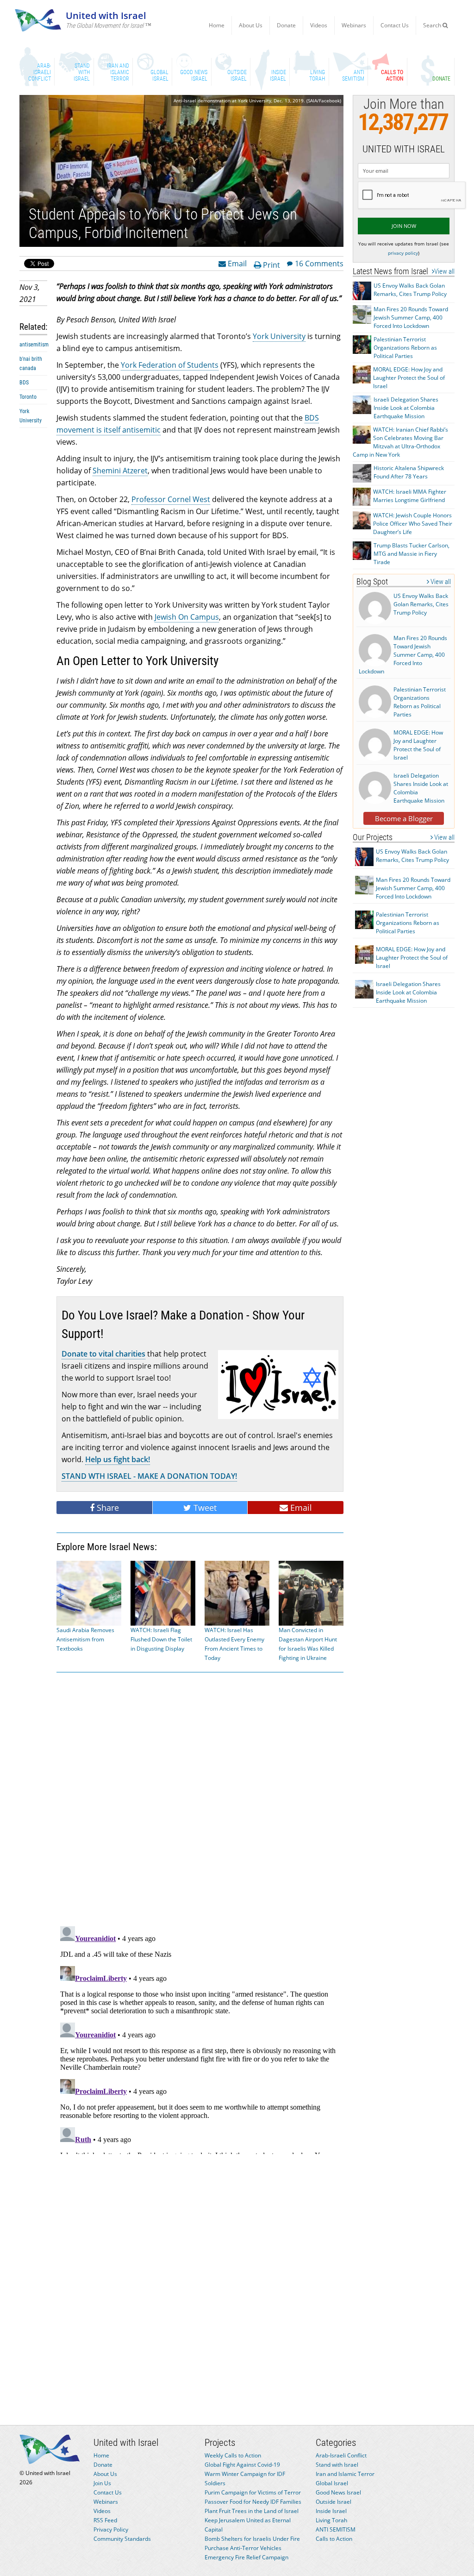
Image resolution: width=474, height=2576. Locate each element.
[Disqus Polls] (200, 1797)
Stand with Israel (337, 2465)
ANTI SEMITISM (336, 2529)
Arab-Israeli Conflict (341, 2455)
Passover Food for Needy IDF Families (253, 2502)
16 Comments (319, 263)
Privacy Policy (111, 2529)
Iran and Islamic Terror (345, 2474)
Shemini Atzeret (120, 471)
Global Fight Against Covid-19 (242, 2465)
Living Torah (331, 2520)
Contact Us (395, 25)
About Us (251, 25)
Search (433, 25)
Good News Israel (338, 2492)
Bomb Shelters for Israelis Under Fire (252, 2539)
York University (279, 336)
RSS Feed (105, 2520)
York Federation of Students (170, 365)
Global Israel (332, 2483)
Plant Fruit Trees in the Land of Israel (252, 2511)
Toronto (28, 397)
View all (444, 271)
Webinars (354, 25)
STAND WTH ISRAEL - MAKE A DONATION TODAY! (149, 1476)
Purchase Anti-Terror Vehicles (243, 2548)
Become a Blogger (404, 818)
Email (236, 263)
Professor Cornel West (171, 499)
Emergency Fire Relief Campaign (246, 2557)
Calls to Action (334, 2539)
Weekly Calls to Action (233, 2455)
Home (217, 25)
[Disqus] (200, 2038)
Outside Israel (334, 2502)
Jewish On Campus (187, 617)
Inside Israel (331, 2511)
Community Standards (122, 2539)
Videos (319, 25)
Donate (286, 25)
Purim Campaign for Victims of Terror (253, 2492)
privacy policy (403, 253)
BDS (24, 383)
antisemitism (34, 345)
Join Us (102, 2483)
